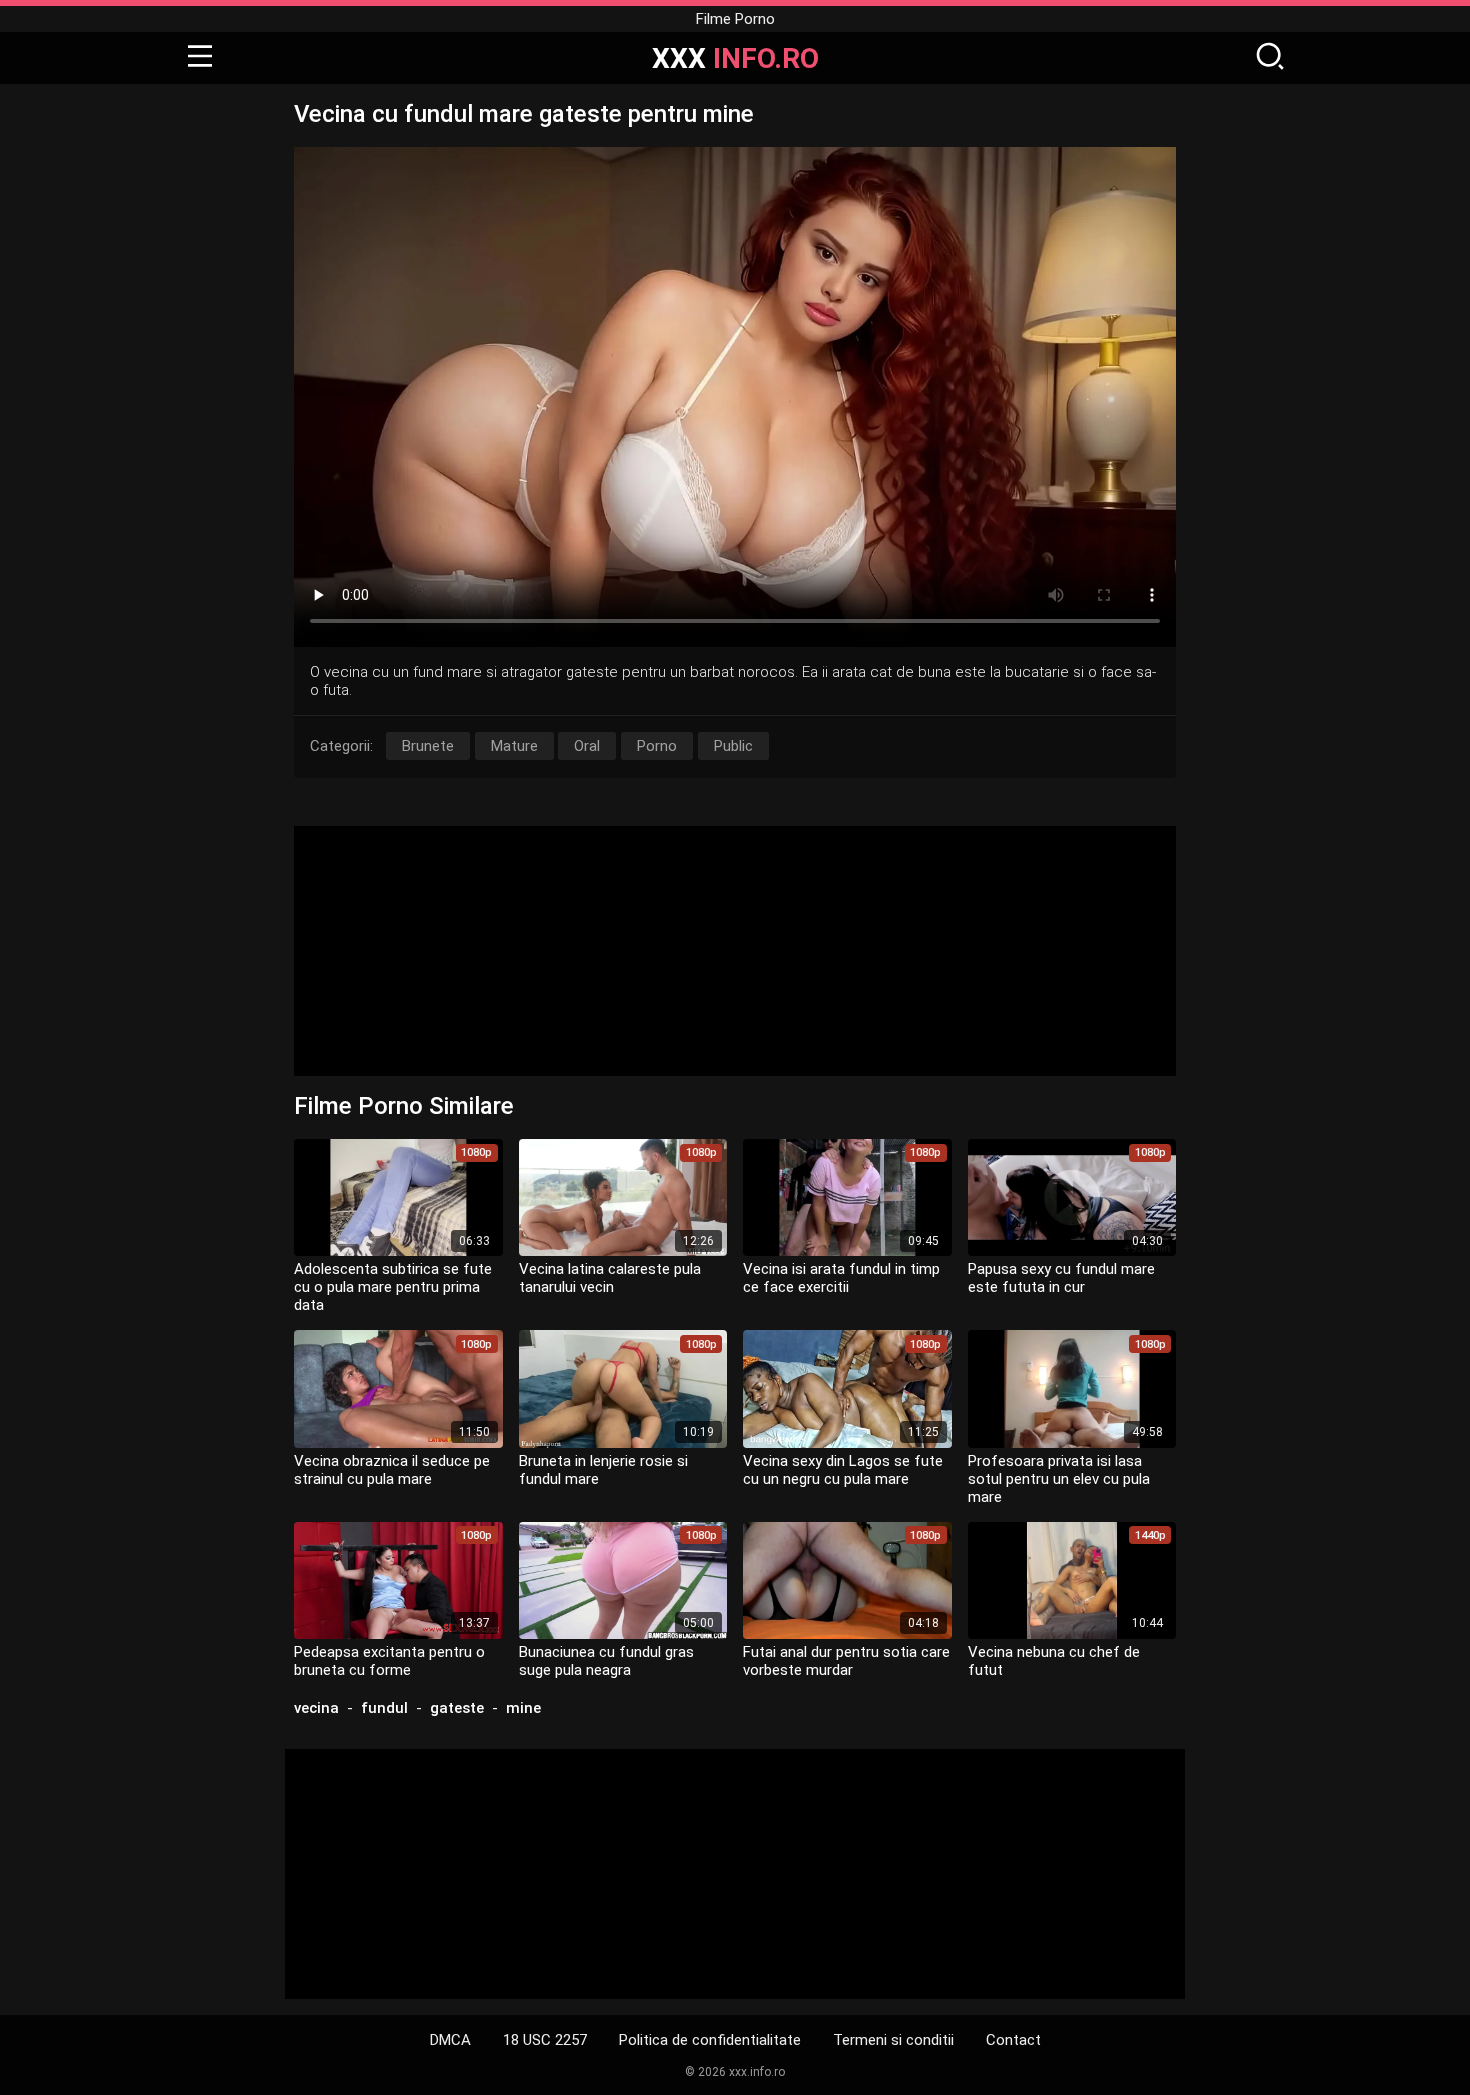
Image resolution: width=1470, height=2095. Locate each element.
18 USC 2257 (545, 2040)
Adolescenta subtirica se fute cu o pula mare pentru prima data (393, 1287)
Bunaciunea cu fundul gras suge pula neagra (606, 1661)
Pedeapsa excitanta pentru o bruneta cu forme (389, 1661)
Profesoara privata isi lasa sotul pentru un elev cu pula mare (1059, 1479)
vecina (316, 1708)
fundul (384, 1708)
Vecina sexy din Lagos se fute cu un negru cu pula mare (843, 1470)
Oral (587, 746)
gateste (457, 1708)
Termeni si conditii (893, 2040)
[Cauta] (1270, 58)
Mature (514, 746)
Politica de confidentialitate (710, 2040)
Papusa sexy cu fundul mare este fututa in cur (1061, 1278)
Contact (1013, 2040)
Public (733, 746)
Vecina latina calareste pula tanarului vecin (610, 1278)
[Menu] (200, 58)
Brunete (428, 746)
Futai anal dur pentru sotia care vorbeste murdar (846, 1661)
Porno (657, 746)
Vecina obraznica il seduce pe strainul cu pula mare (392, 1470)
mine (523, 1708)
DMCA (450, 2040)
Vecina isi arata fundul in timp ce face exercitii (841, 1278)
